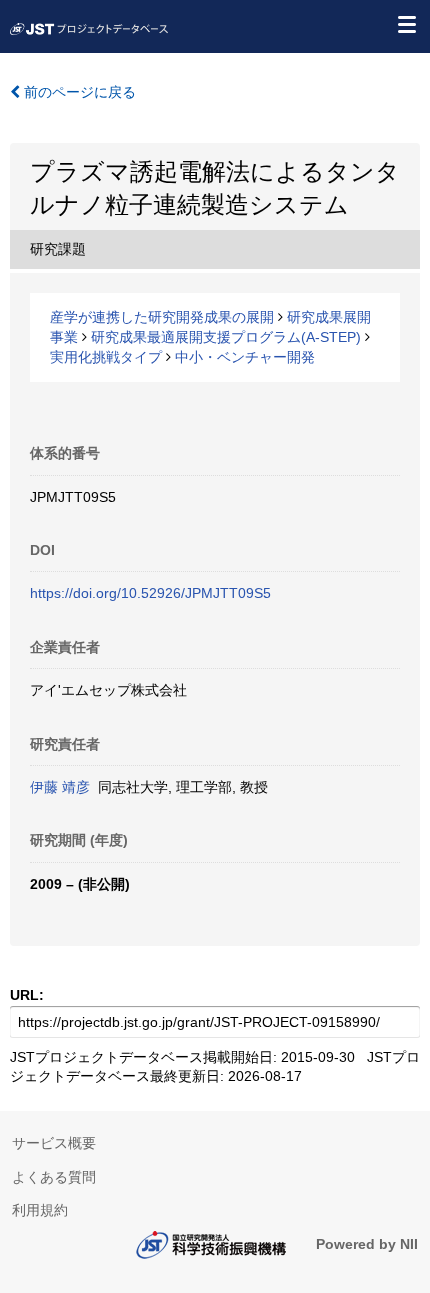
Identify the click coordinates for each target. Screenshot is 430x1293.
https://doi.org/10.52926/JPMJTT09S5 (150, 593)
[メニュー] (406, 24)
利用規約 (40, 1210)
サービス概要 (54, 1143)
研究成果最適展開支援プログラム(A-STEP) (226, 337)
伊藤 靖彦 (60, 787)
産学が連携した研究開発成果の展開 (162, 317)
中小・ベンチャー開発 (245, 357)
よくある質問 (54, 1177)
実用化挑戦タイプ (106, 357)
